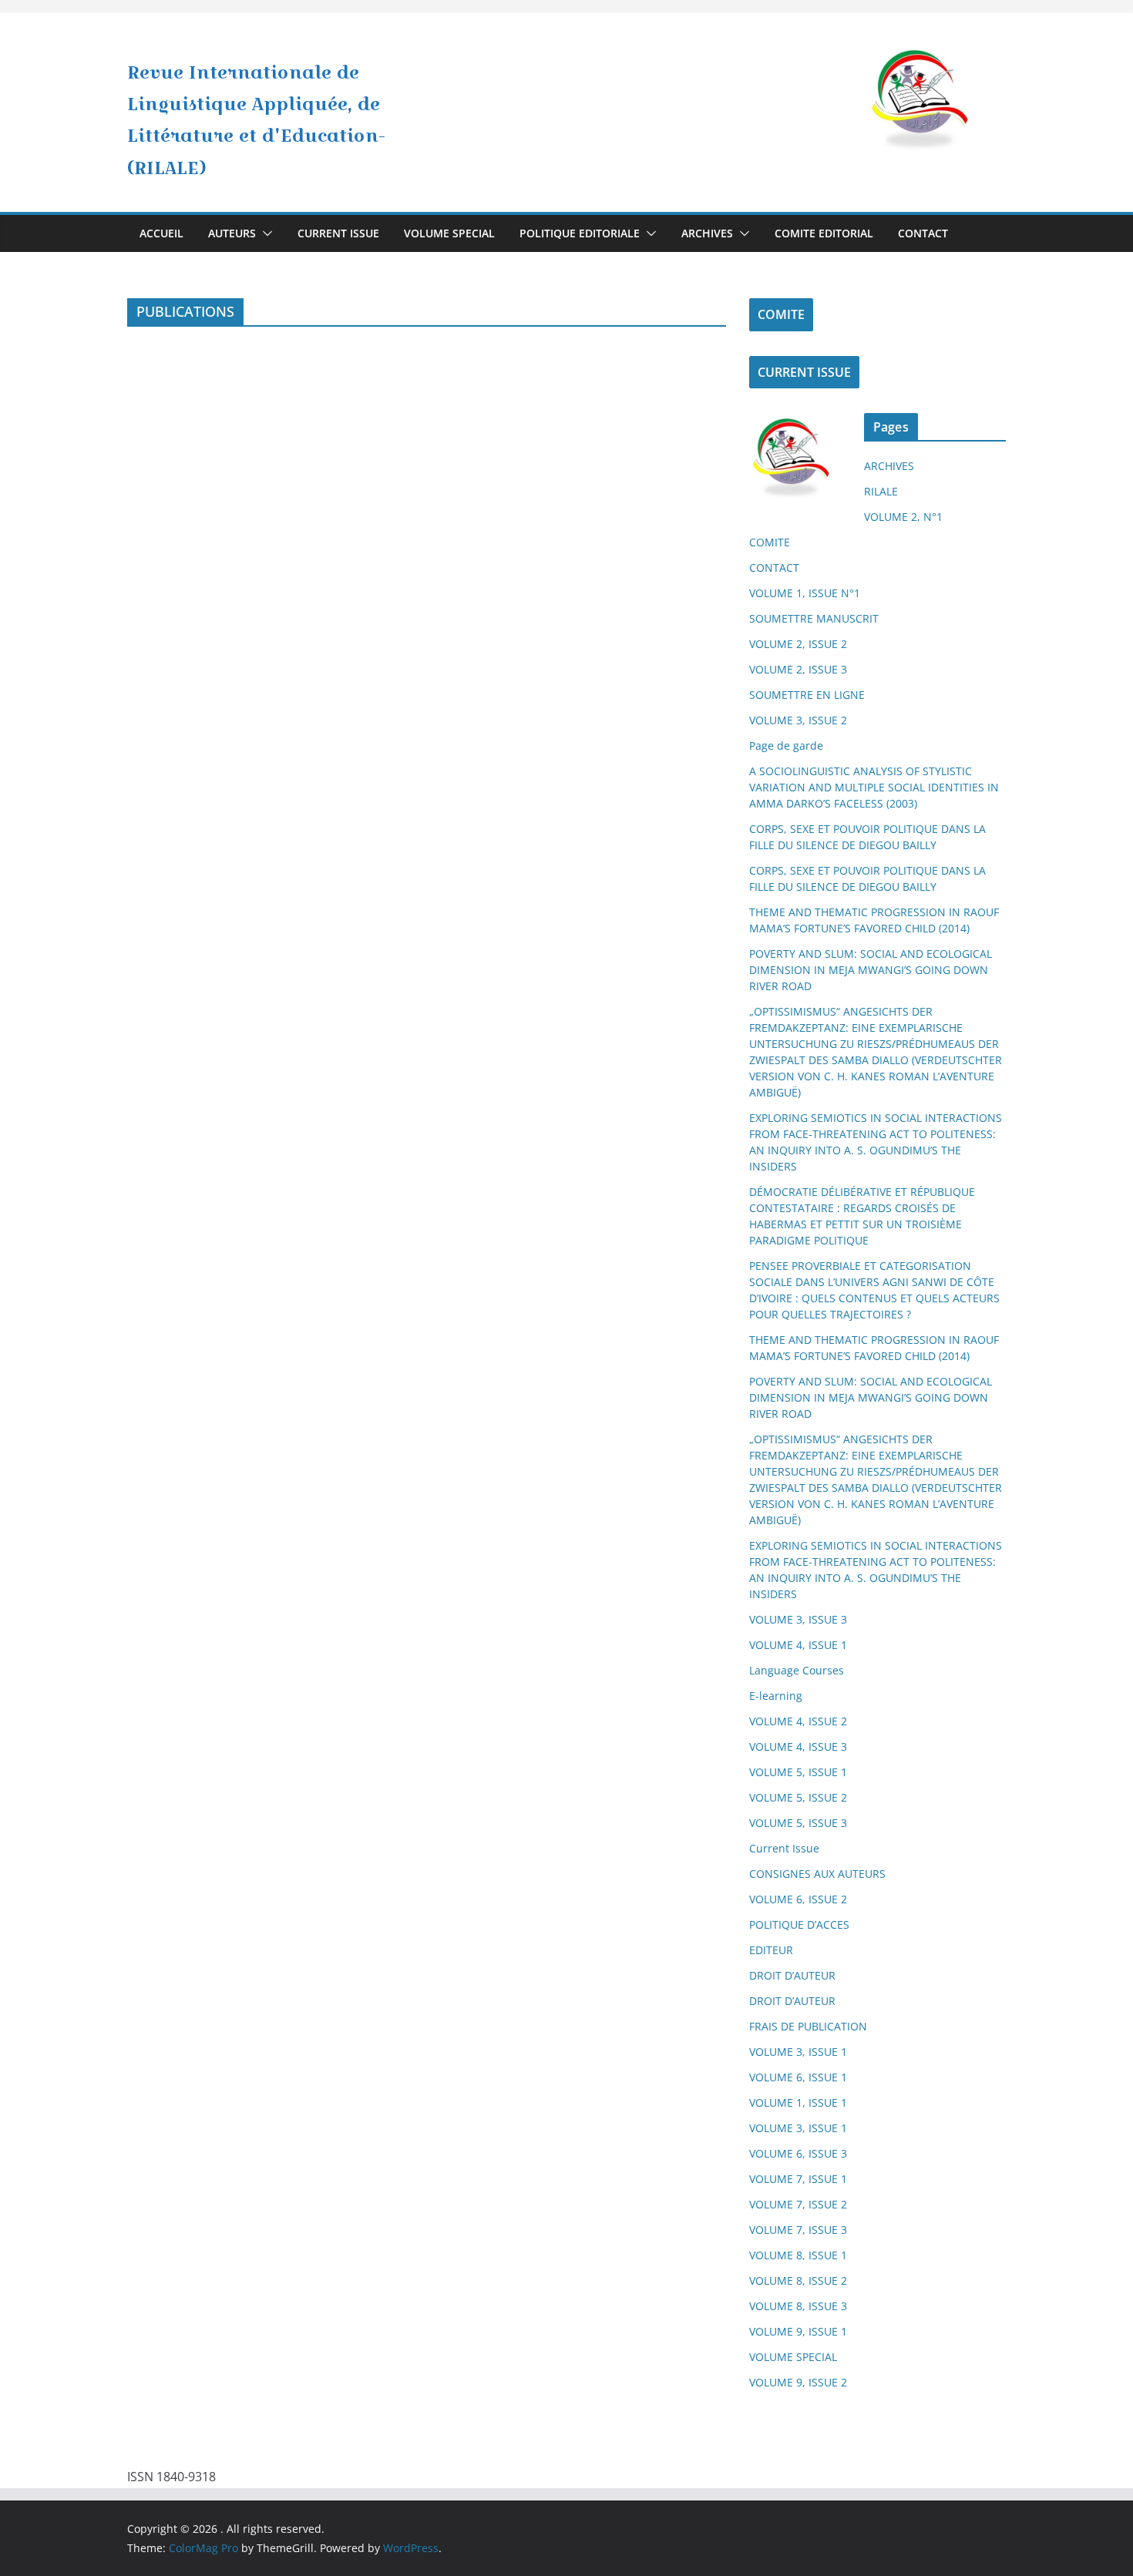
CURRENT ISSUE (338, 233)
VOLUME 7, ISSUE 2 (798, 2204)
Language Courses (797, 1670)
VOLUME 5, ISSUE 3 (798, 1823)
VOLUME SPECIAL (449, 233)
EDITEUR (771, 1950)
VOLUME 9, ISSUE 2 (798, 2382)
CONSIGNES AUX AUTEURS (817, 1874)
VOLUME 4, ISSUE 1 (798, 1645)
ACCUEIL (161, 233)
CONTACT (923, 233)
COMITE (781, 314)
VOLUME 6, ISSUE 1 (798, 2077)
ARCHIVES (707, 233)
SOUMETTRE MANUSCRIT (814, 618)
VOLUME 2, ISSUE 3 (798, 669)
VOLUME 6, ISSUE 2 (798, 1899)
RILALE (881, 491)
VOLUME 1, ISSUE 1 (798, 2102)
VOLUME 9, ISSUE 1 (798, 2331)
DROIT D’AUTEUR (792, 1975)
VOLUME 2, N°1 (903, 517)
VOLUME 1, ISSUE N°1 (805, 593)
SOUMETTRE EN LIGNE (807, 695)
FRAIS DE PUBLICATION (808, 2026)
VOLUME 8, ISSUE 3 (798, 2306)
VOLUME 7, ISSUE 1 (798, 2179)
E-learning (776, 1696)
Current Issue (784, 1848)
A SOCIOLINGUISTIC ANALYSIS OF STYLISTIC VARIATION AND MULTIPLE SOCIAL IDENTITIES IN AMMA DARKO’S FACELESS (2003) (874, 787)
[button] (264, 233)
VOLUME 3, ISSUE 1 (798, 2052)
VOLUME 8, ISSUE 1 (798, 2255)
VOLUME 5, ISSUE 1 (798, 1772)
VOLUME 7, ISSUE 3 (798, 2230)
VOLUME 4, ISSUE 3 (798, 1746)
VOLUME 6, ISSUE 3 (798, 2153)
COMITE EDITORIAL (824, 233)
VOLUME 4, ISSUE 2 (798, 1721)
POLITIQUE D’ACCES (799, 1924)
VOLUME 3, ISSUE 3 (798, 1619)
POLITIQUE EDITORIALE (580, 233)
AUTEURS (232, 233)
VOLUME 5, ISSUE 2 (798, 1797)
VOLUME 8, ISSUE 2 (798, 2280)
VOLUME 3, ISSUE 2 (798, 720)
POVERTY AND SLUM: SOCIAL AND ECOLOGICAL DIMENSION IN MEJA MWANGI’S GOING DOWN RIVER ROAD (871, 970)
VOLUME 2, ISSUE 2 (798, 644)
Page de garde (786, 746)
